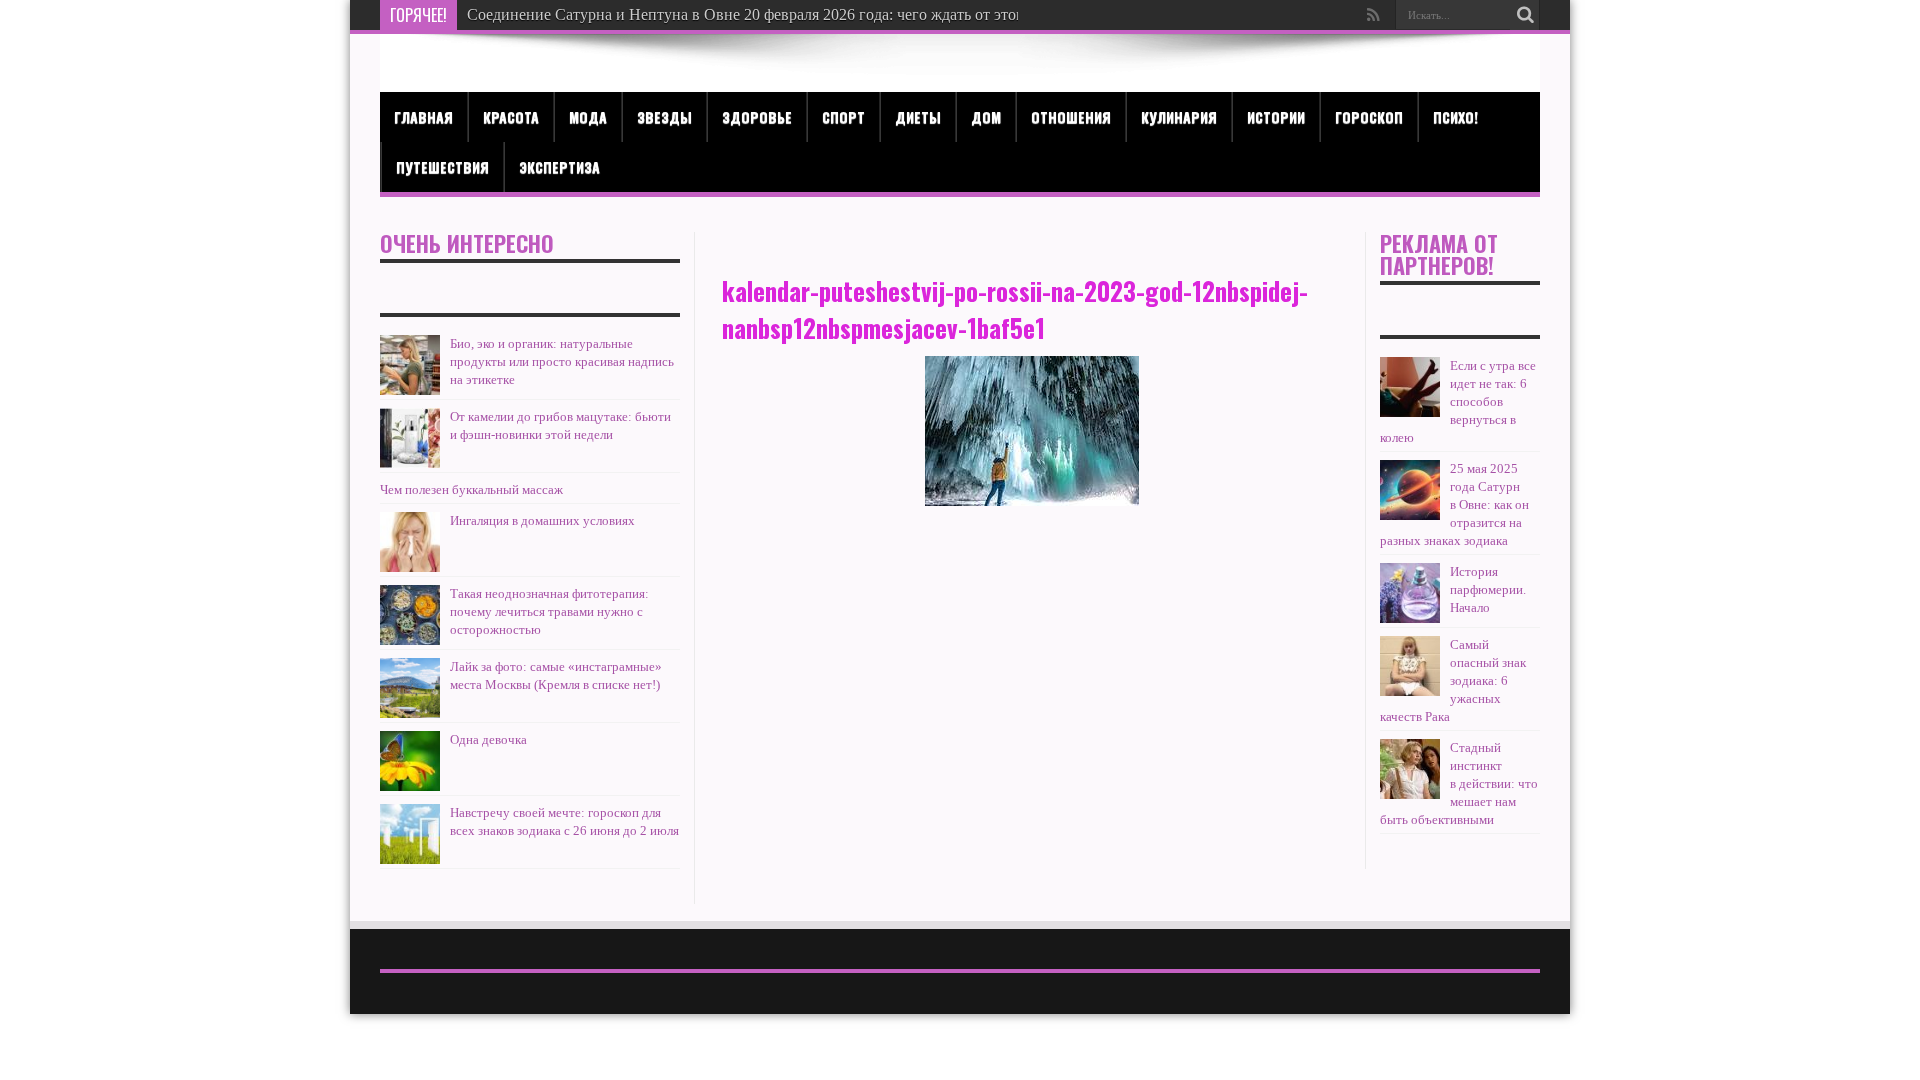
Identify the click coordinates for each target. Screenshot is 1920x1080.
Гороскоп (1369, 116)
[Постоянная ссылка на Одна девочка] (410, 761)
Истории (1276, 116)
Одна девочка (488, 739)
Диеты (918, 116)
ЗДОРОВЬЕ (757, 116)
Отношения (1071, 116)
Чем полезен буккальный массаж (471, 489)
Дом (986, 116)
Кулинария (1179, 116)
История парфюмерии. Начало (1488, 589)
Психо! (1455, 116)
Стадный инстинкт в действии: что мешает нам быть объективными (1459, 783)
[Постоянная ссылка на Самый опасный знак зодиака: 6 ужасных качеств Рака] (1410, 666)
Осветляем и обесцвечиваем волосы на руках (622, 14)
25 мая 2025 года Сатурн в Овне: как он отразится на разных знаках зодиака (1454, 504)
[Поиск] (1525, 15)
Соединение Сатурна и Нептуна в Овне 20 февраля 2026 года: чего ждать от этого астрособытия (798, 14)
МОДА (588, 116)
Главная (423, 116)
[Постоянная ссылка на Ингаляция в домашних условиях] (410, 542)
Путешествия (442, 166)
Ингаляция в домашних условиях (542, 520)
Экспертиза (559, 166)
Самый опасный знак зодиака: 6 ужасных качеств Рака (1453, 680)
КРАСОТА (511, 116)
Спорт (843, 116)
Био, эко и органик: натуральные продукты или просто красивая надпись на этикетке (562, 361)
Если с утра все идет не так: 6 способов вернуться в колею (1458, 401)
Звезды (664, 116)
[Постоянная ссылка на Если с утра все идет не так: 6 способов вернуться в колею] (1410, 387)
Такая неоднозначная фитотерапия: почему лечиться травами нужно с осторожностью (549, 611)
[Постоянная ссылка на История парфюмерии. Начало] (1410, 593)
